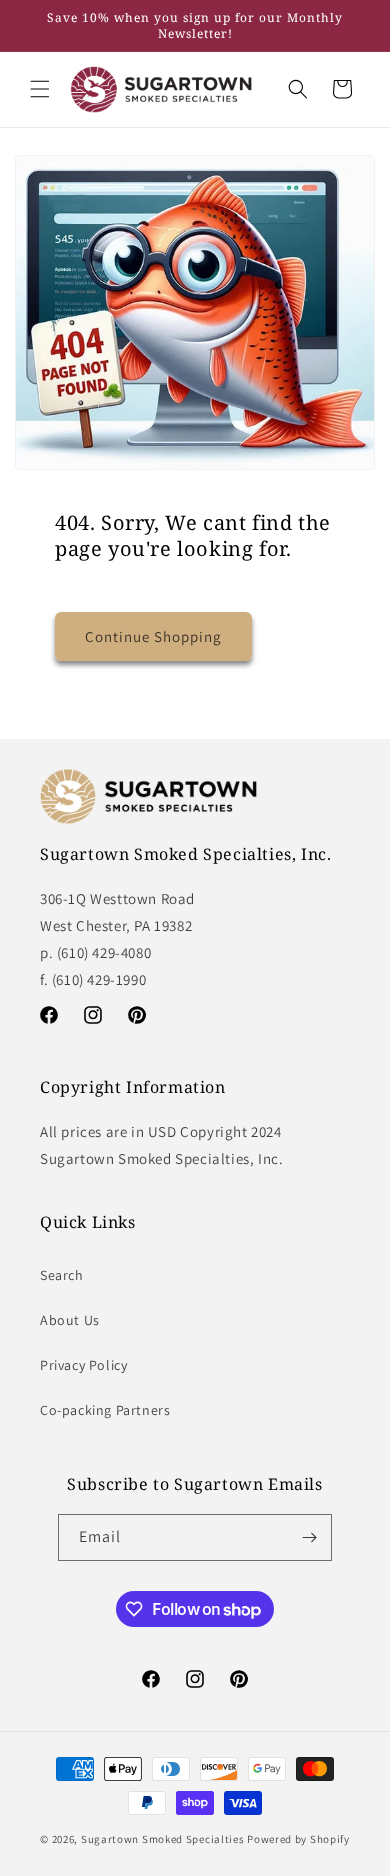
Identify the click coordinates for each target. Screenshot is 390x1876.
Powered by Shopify (298, 1839)
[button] (40, 89)
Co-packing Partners (105, 1410)
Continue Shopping (153, 636)
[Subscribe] (309, 1537)
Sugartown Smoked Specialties (163, 1839)
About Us (70, 1320)
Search (62, 1275)
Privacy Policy (83, 1365)
